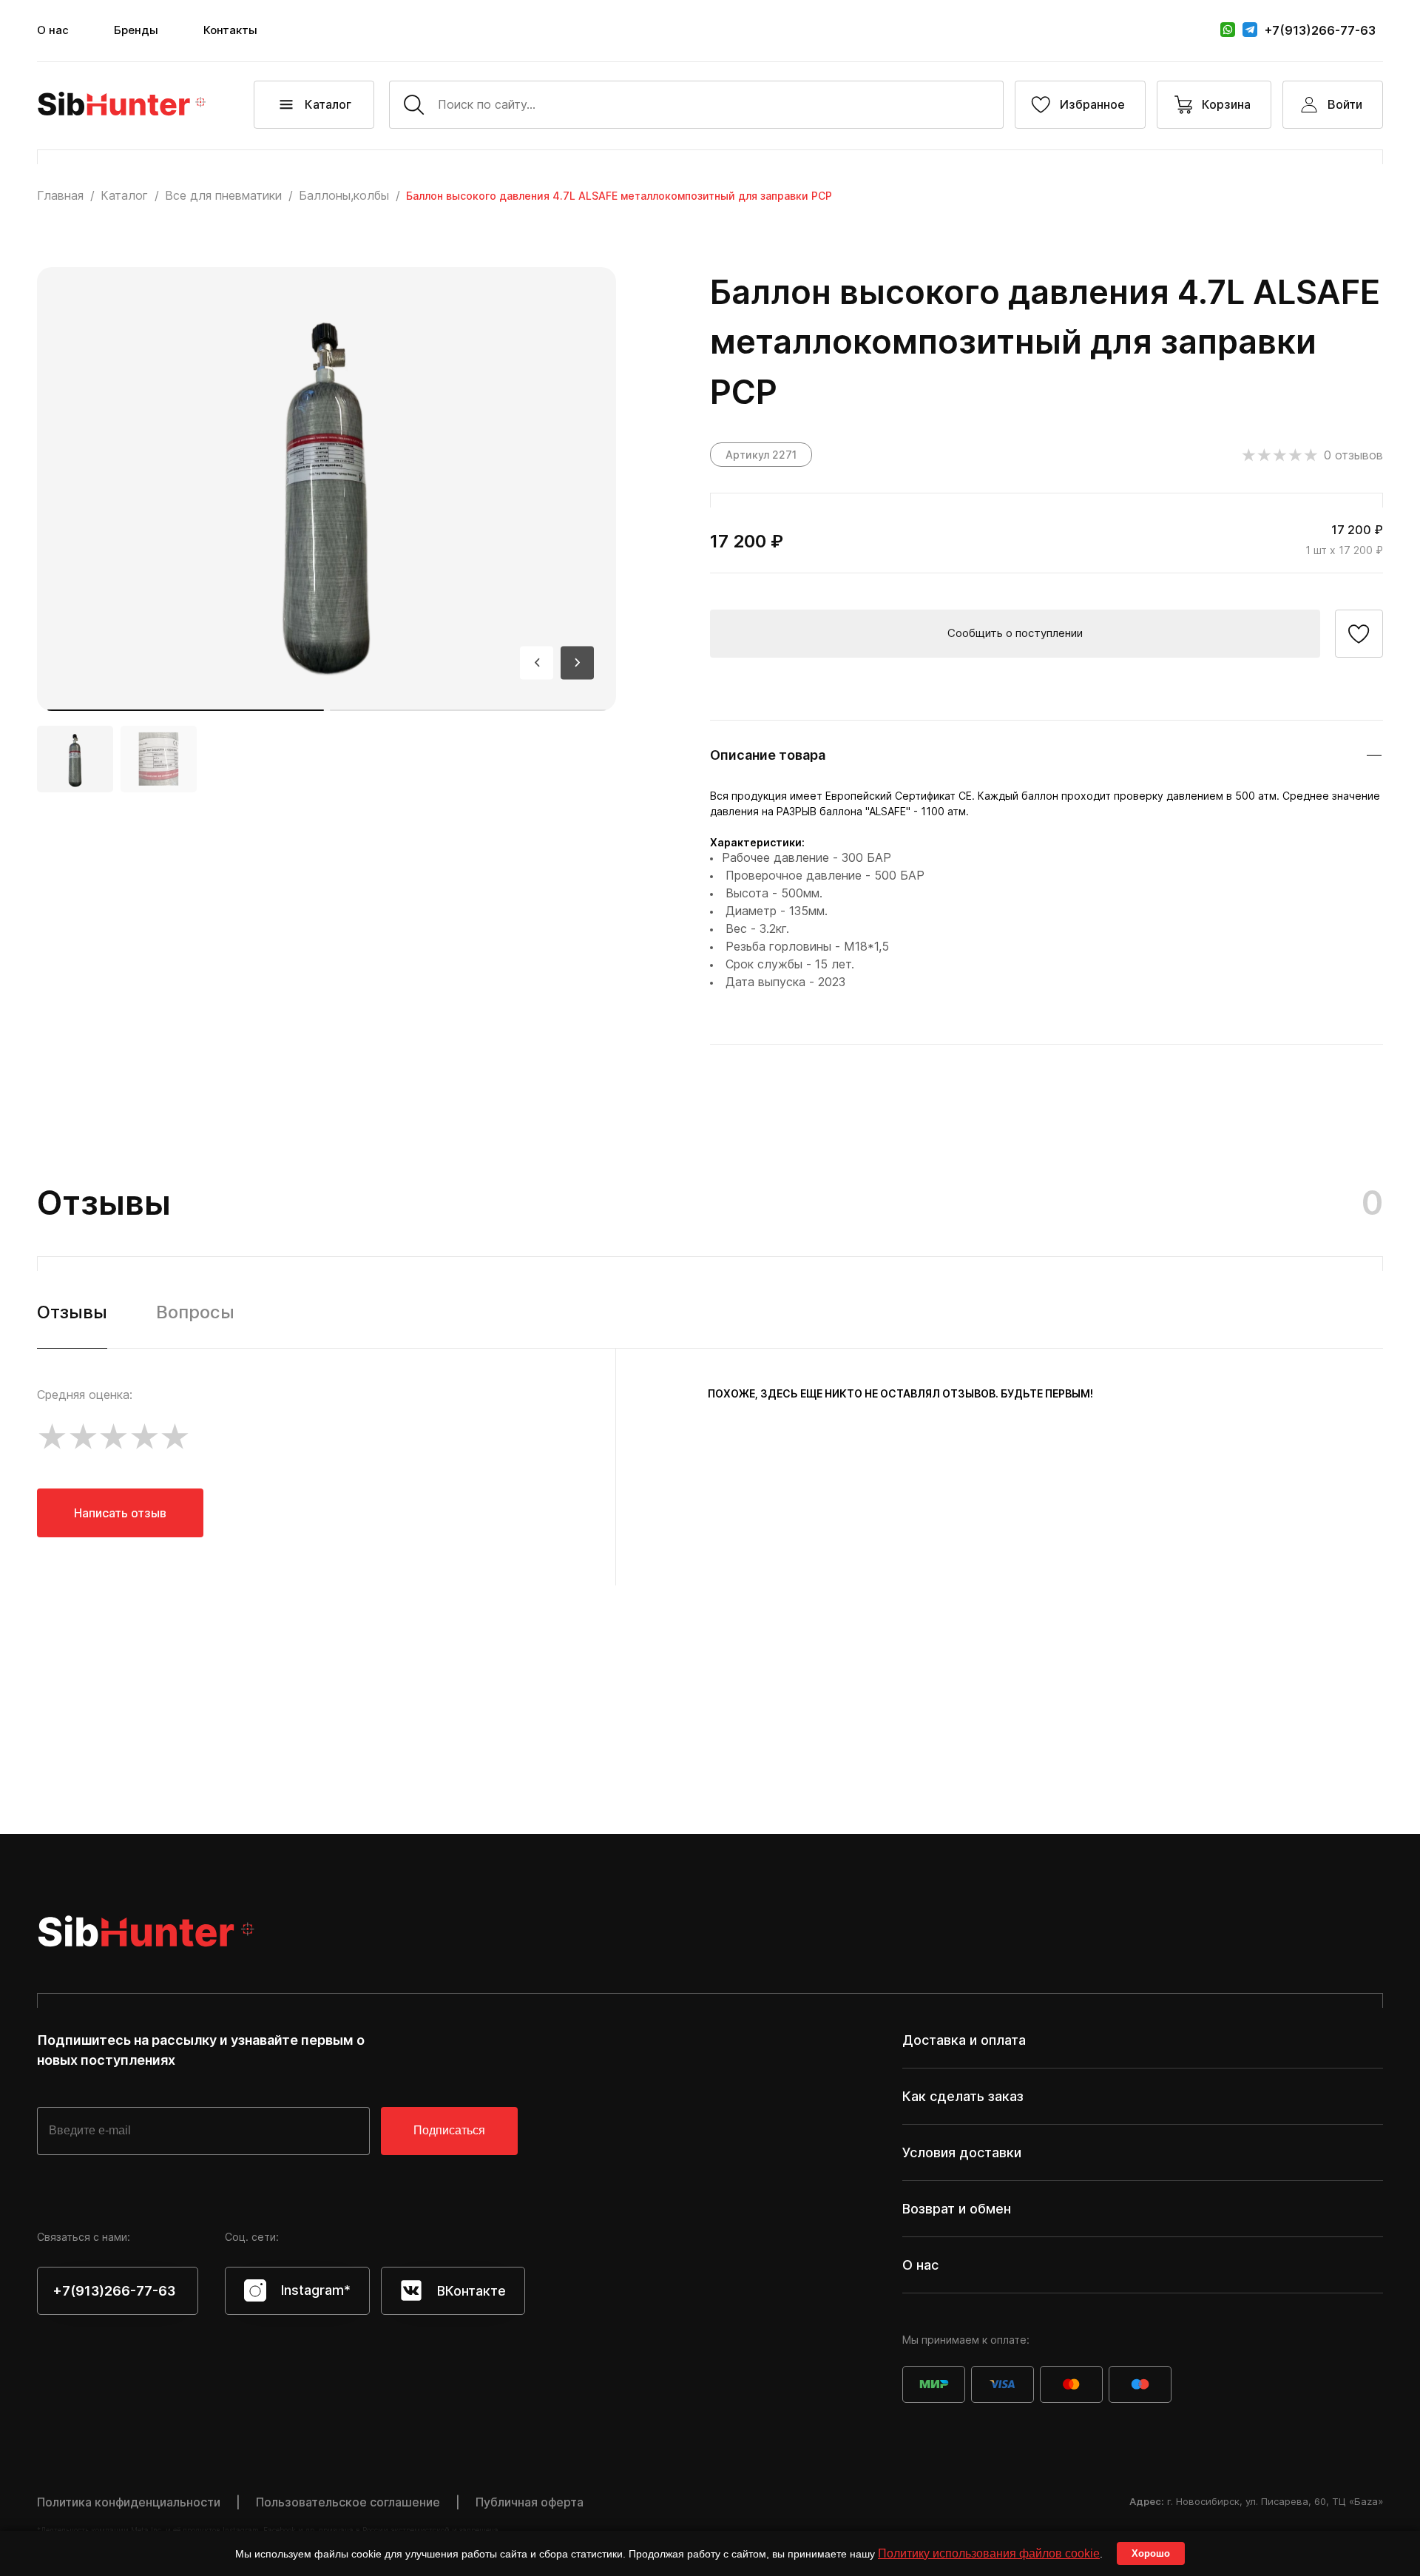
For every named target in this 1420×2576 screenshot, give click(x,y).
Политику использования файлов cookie (989, 2553)
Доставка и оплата (964, 2040)
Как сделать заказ (963, 2096)
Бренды (136, 30)
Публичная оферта (530, 2502)
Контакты (230, 30)
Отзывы (72, 1312)
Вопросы (195, 1312)
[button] (186, 710)
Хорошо (1151, 2553)
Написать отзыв (120, 1513)
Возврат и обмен (957, 2209)
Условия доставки (962, 2152)
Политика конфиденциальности (129, 2502)
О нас (53, 30)
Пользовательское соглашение (348, 2502)
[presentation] (537, 662)
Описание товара (768, 755)
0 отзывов (1353, 455)
